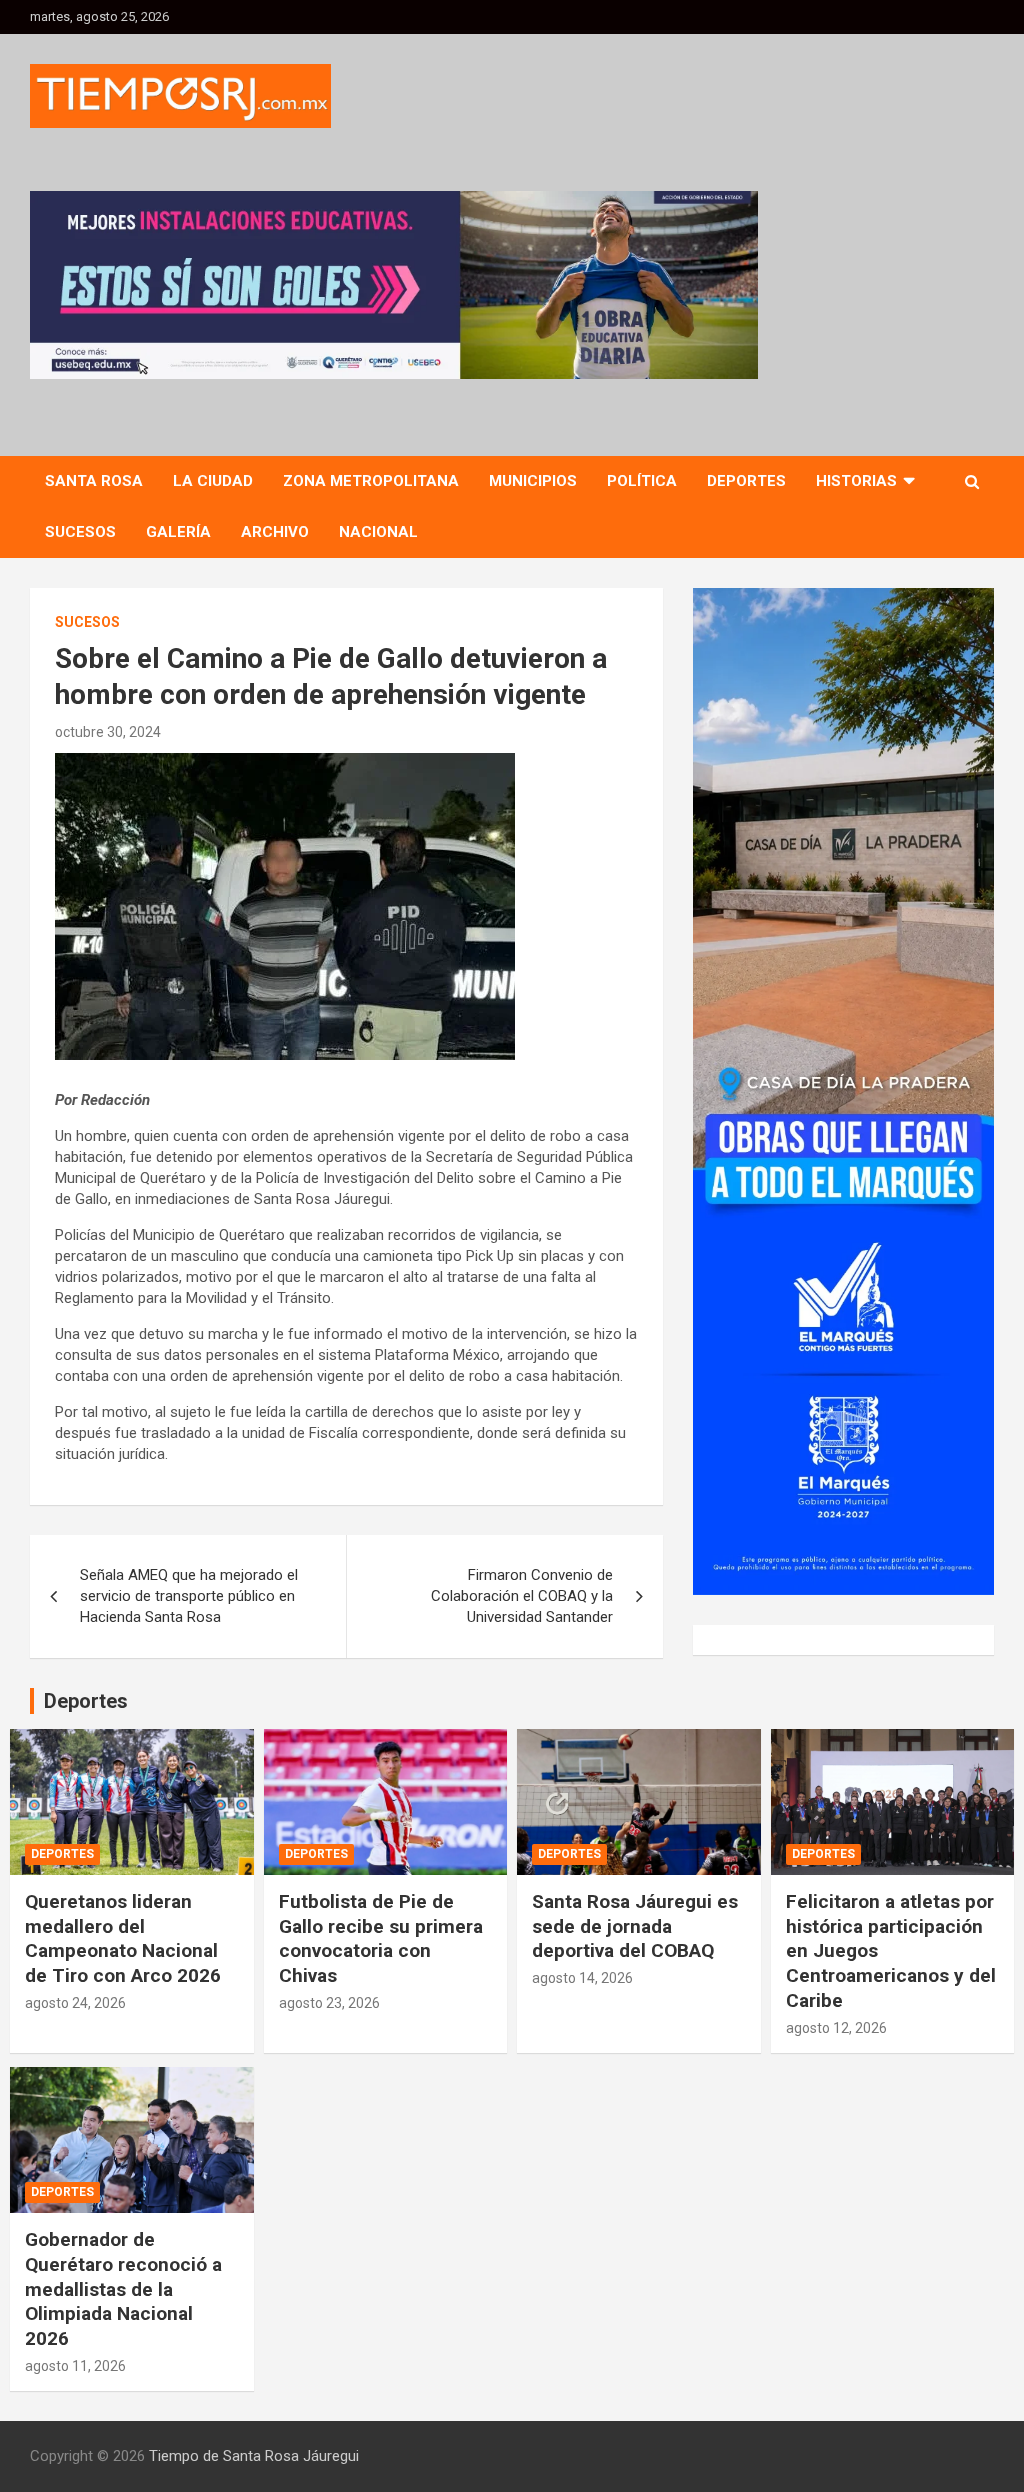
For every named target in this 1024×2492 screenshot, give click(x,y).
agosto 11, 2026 (75, 2366)
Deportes (746, 481)
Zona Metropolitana (371, 481)
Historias (856, 481)
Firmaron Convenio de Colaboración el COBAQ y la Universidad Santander (522, 1596)
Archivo (275, 532)
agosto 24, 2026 (75, 2003)
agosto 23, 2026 (329, 2003)
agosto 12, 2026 (836, 2028)
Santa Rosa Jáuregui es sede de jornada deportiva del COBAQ (635, 1926)
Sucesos (80, 532)
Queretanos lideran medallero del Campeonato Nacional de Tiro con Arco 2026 (123, 1938)
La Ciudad (213, 481)
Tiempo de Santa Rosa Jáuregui (254, 2456)
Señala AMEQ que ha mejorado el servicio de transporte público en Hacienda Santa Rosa (189, 1596)
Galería (178, 532)
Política (642, 481)
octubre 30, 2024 (108, 732)
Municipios (533, 481)
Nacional (378, 532)
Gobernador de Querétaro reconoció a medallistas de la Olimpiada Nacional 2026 (123, 2289)
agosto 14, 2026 (582, 1978)
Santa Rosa (94, 481)
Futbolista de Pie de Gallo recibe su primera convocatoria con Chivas (381, 1938)
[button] (547, 285)
